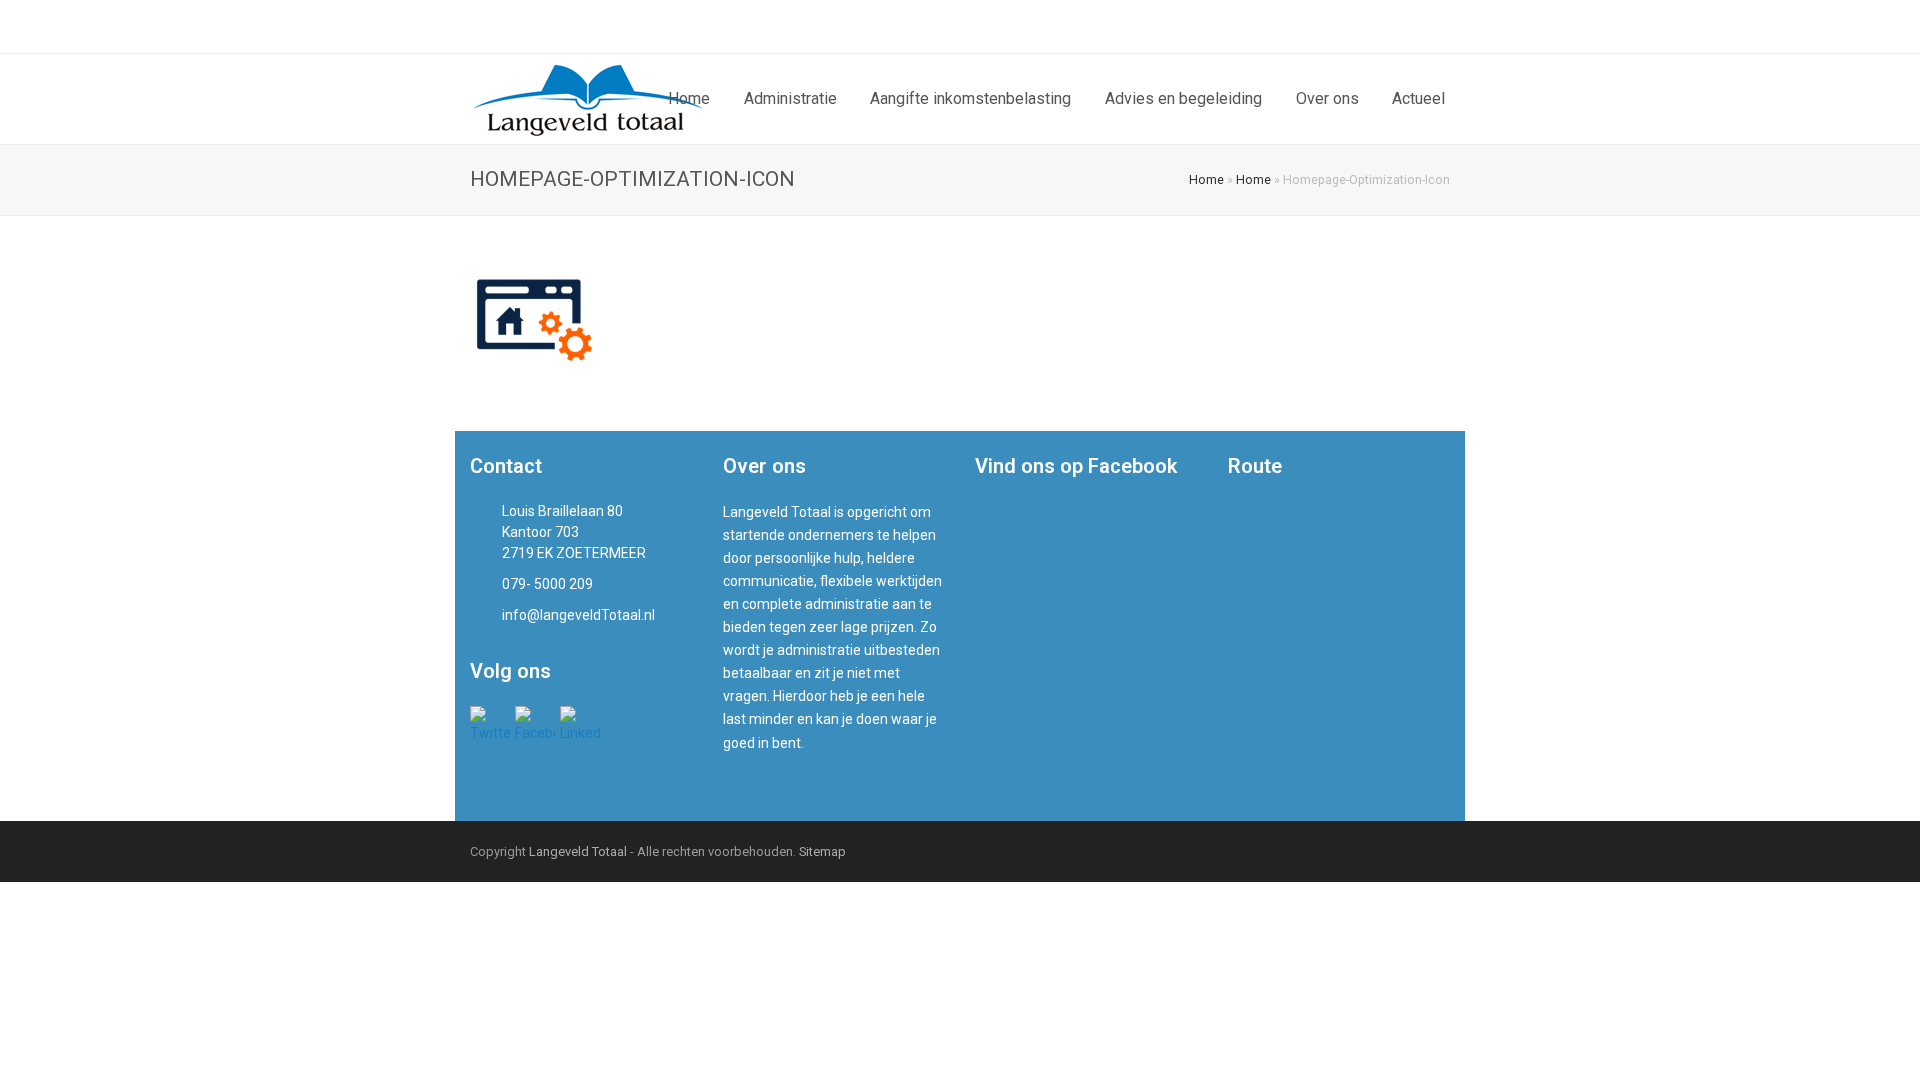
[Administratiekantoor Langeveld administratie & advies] (589, 98)
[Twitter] (1371, 27)
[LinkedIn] (1419, 27)
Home (1206, 179)
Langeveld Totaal (578, 851)
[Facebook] (1395, 27)
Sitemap (822, 851)
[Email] (1443, 27)
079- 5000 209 (532, 26)
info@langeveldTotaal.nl (693, 26)
